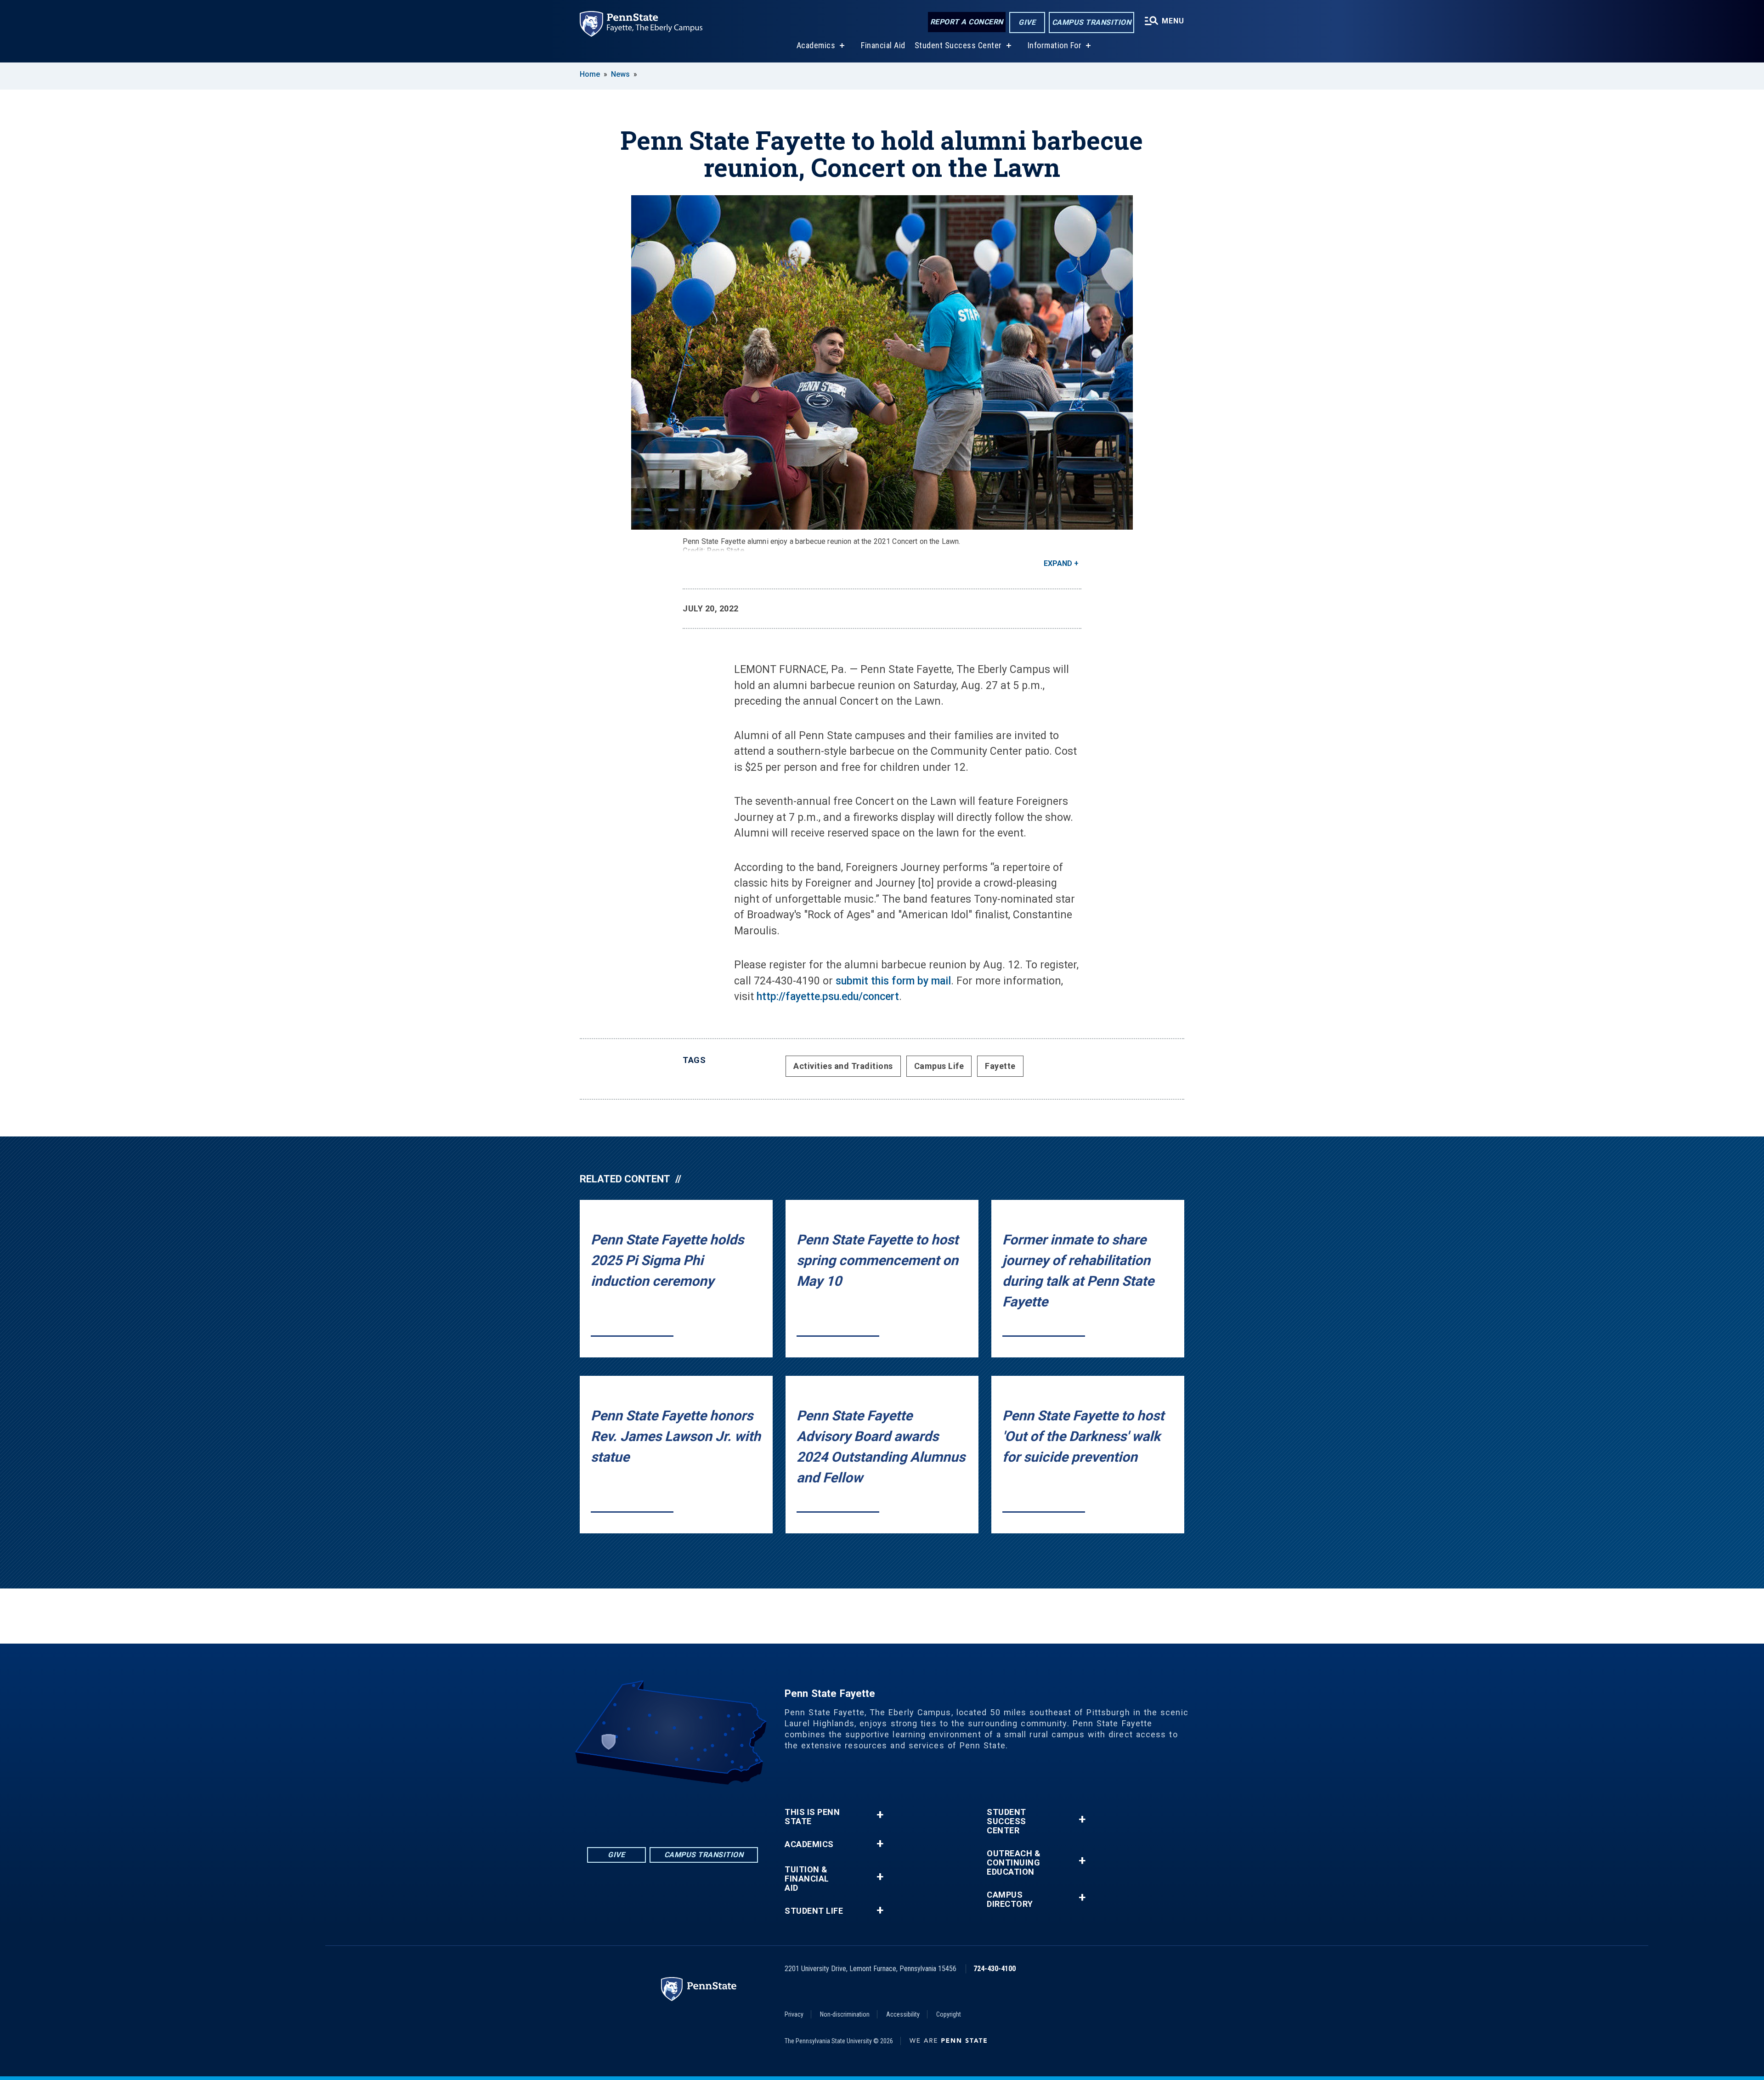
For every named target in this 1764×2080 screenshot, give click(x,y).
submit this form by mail (893, 981)
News (620, 74)
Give (1027, 22)
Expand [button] (1058, 563)
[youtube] (684, 1810)
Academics (816, 45)
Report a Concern (967, 22)
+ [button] (880, 1815)
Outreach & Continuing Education (1014, 1863)
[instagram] (708, 1810)
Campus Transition (1092, 22)
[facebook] (637, 1810)
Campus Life (939, 1066)
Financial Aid (883, 45)
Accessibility (903, 2014)
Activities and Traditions (843, 1066)
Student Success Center (958, 45)
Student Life (814, 1911)
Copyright (949, 2014)
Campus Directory (1010, 1899)
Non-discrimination (845, 2014)
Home (590, 74)
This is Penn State (812, 1817)
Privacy (794, 2014)
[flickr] (661, 1810)
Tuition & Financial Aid (807, 1879)
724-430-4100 (995, 1969)
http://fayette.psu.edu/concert (828, 997)
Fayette (1000, 1066)
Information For (1055, 45)
